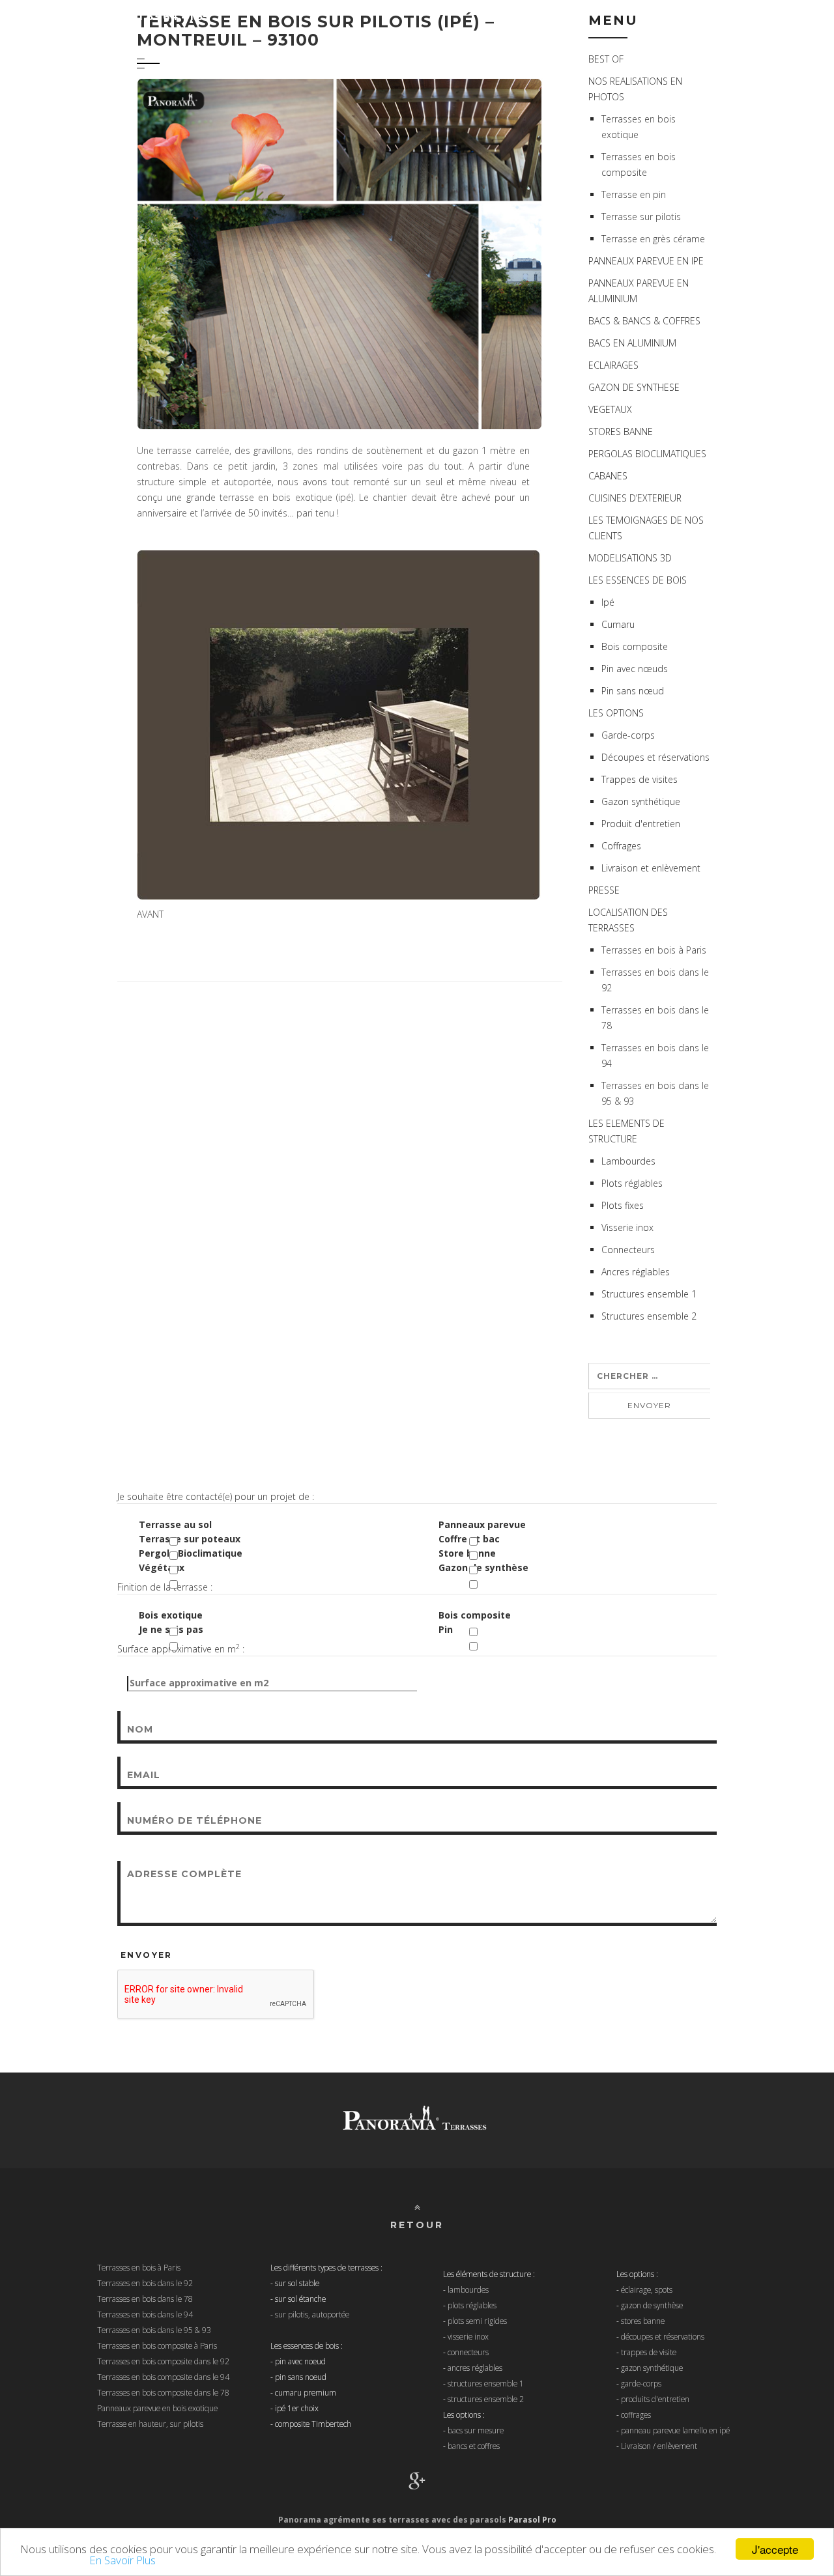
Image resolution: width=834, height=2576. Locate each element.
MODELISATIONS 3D (630, 558)
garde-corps (641, 2383)
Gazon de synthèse (483, 1567)
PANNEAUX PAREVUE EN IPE (646, 261)
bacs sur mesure (476, 2430)
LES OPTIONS (616, 713)
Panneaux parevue (482, 1524)
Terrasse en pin (634, 194)
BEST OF (606, 59)
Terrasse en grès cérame (653, 239)
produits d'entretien (655, 2399)
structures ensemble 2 (486, 2399)
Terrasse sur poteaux (190, 1539)
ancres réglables (475, 2368)
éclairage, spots (647, 2289)
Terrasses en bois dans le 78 (145, 2299)
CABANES (608, 476)
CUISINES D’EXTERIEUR (635, 498)
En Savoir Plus (122, 2560)
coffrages (636, 2414)
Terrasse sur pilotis (641, 217)
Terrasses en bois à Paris (654, 950)
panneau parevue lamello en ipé (675, 2430)
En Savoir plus (53, 2560)
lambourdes (468, 2289)
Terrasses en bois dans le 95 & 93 (154, 2330)
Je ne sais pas (171, 1629)
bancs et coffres (474, 2446)
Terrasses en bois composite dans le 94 (163, 2377)
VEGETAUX (610, 409)
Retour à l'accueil (748, 16)
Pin (446, 1629)
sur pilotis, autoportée (312, 2314)
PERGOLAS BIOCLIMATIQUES (647, 454)
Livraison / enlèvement (659, 2446)
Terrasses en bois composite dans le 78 (163, 2392)
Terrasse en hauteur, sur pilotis (150, 2424)
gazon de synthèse (652, 2305)
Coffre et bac (469, 1539)
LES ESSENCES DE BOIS (638, 580)
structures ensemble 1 (486, 2383)
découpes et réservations (663, 2336)
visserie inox (468, 2336)
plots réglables (472, 2305)
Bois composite (475, 1615)
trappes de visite (649, 2352)
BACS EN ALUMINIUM (632, 343)
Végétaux (162, 1567)
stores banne (643, 2321)
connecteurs (468, 2352)
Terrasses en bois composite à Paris (157, 2345)
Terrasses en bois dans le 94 (145, 2314)
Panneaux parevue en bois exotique (157, 2408)
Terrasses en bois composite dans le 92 (163, 2361)
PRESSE (604, 890)
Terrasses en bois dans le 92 (145, 2283)
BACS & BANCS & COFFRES (644, 321)
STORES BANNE (621, 432)
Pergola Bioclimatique (191, 1553)
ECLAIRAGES (613, 365)
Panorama (116, 16)
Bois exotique (171, 1615)
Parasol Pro (532, 2520)
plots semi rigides (477, 2321)
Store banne (467, 1553)
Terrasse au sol (175, 1524)
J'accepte (775, 2549)
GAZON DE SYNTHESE (634, 387)
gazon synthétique (652, 2368)
